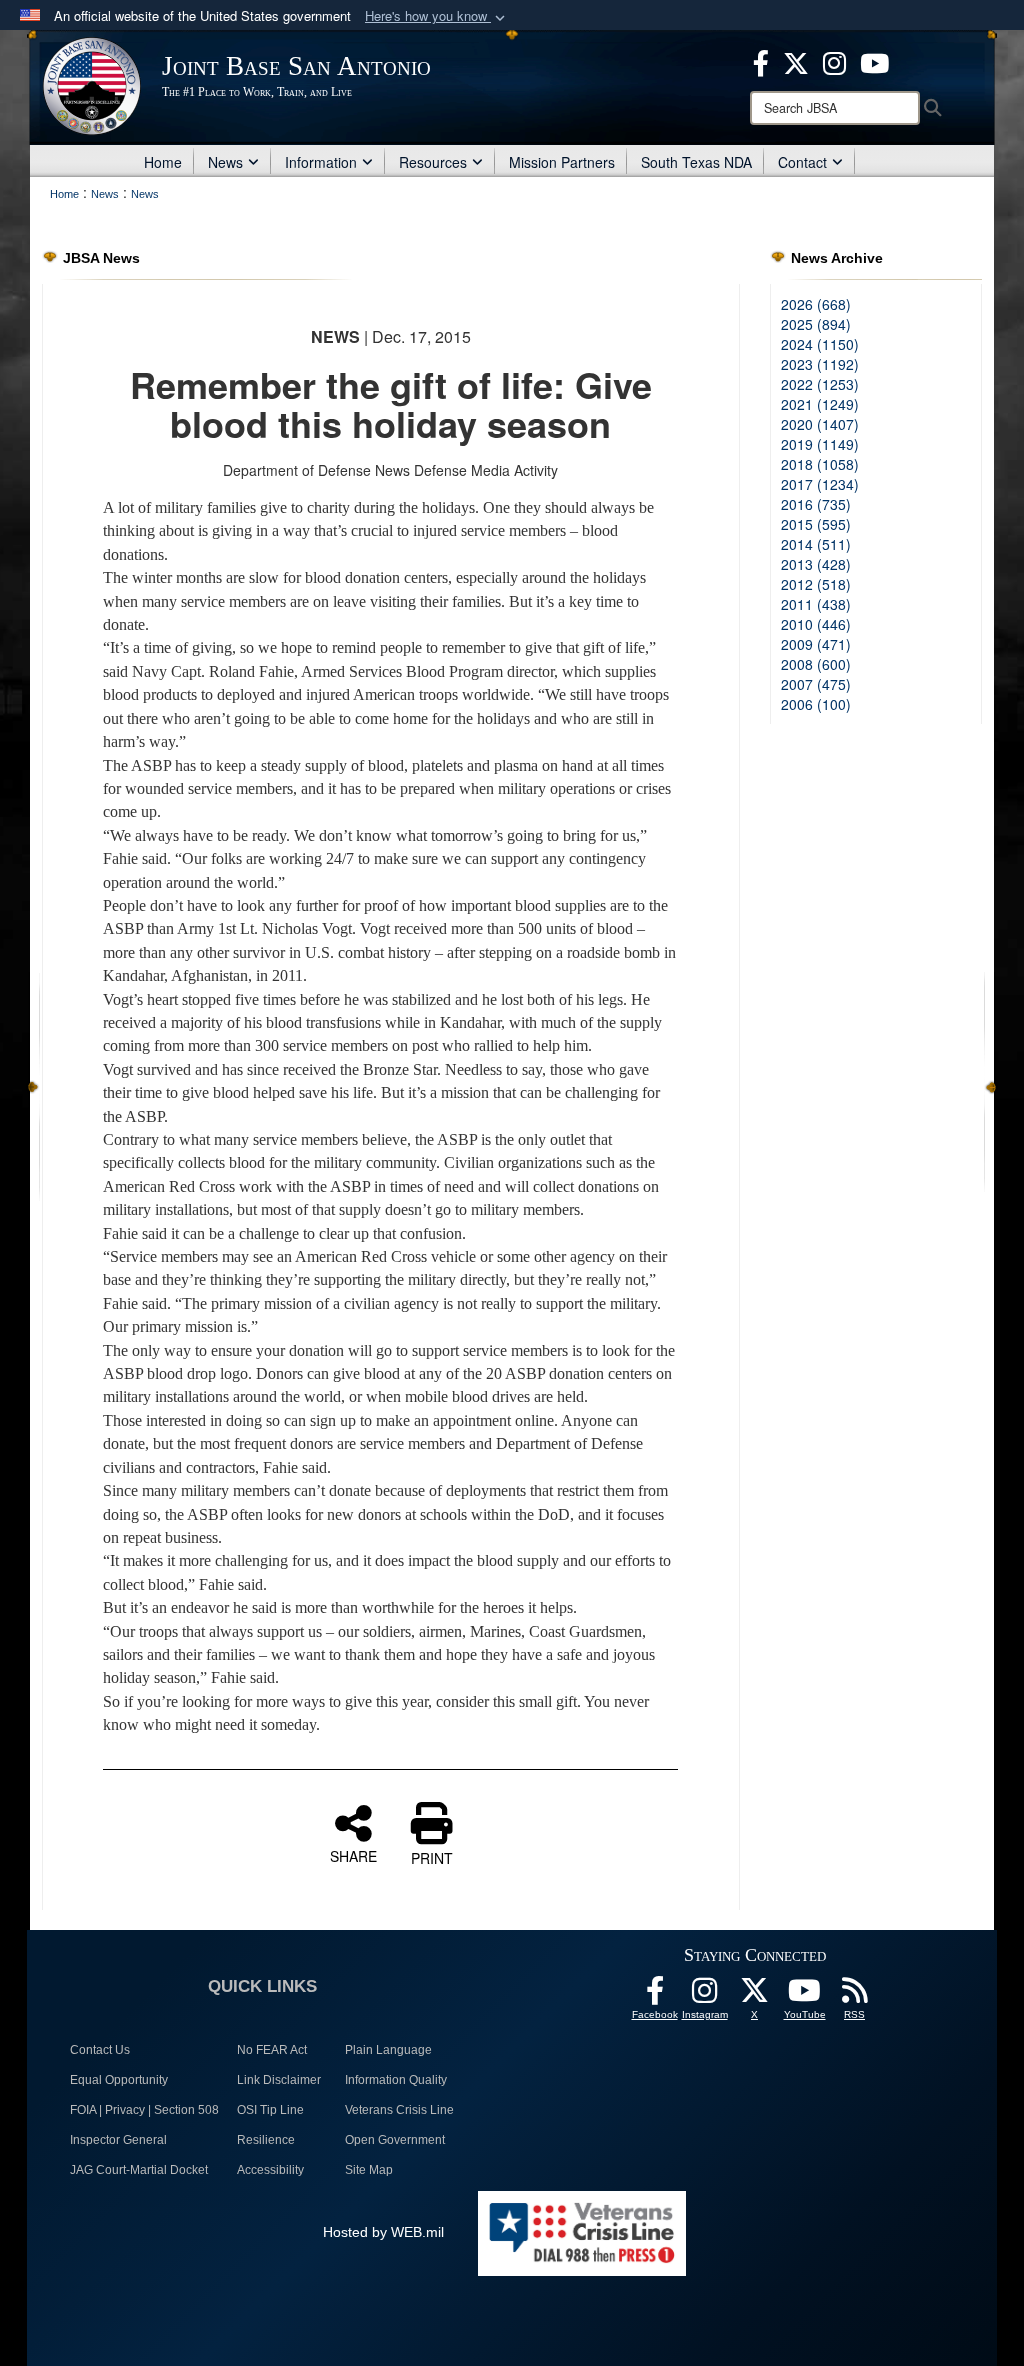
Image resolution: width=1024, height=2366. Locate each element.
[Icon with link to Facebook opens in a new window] (761, 61)
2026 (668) (816, 304)
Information (321, 162)
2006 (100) (816, 704)
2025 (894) (816, 324)
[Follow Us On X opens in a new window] (755, 1996)
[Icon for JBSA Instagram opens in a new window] (834, 61)
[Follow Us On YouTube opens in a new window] (805, 1996)
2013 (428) (816, 564)
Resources (433, 162)
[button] (437, 16)
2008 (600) (816, 664)
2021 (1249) (820, 404)
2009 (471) (816, 644)
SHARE (353, 1855)
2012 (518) (816, 584)
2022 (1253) (820, 384)
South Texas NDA (696, 162)
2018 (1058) (820, 464)
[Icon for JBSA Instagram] (705, 1996)
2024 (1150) (820, 344)
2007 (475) (816, 684)
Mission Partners (562, 162)
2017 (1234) (820, 484)
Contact (802, 162)
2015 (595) (816, 524)
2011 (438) (816, 604)
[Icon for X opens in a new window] (796, 61)
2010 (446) (816, 624)
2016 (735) (816, 504)
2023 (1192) (820, 364)
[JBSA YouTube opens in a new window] (874, 61)
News (225, 162)
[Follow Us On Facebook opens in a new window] (655, 1996)
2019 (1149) (820, 444)
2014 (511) (816, 544)
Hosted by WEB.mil (383, 2232)
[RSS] (855, 1996)
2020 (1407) (820, 424)
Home (163, 162)
